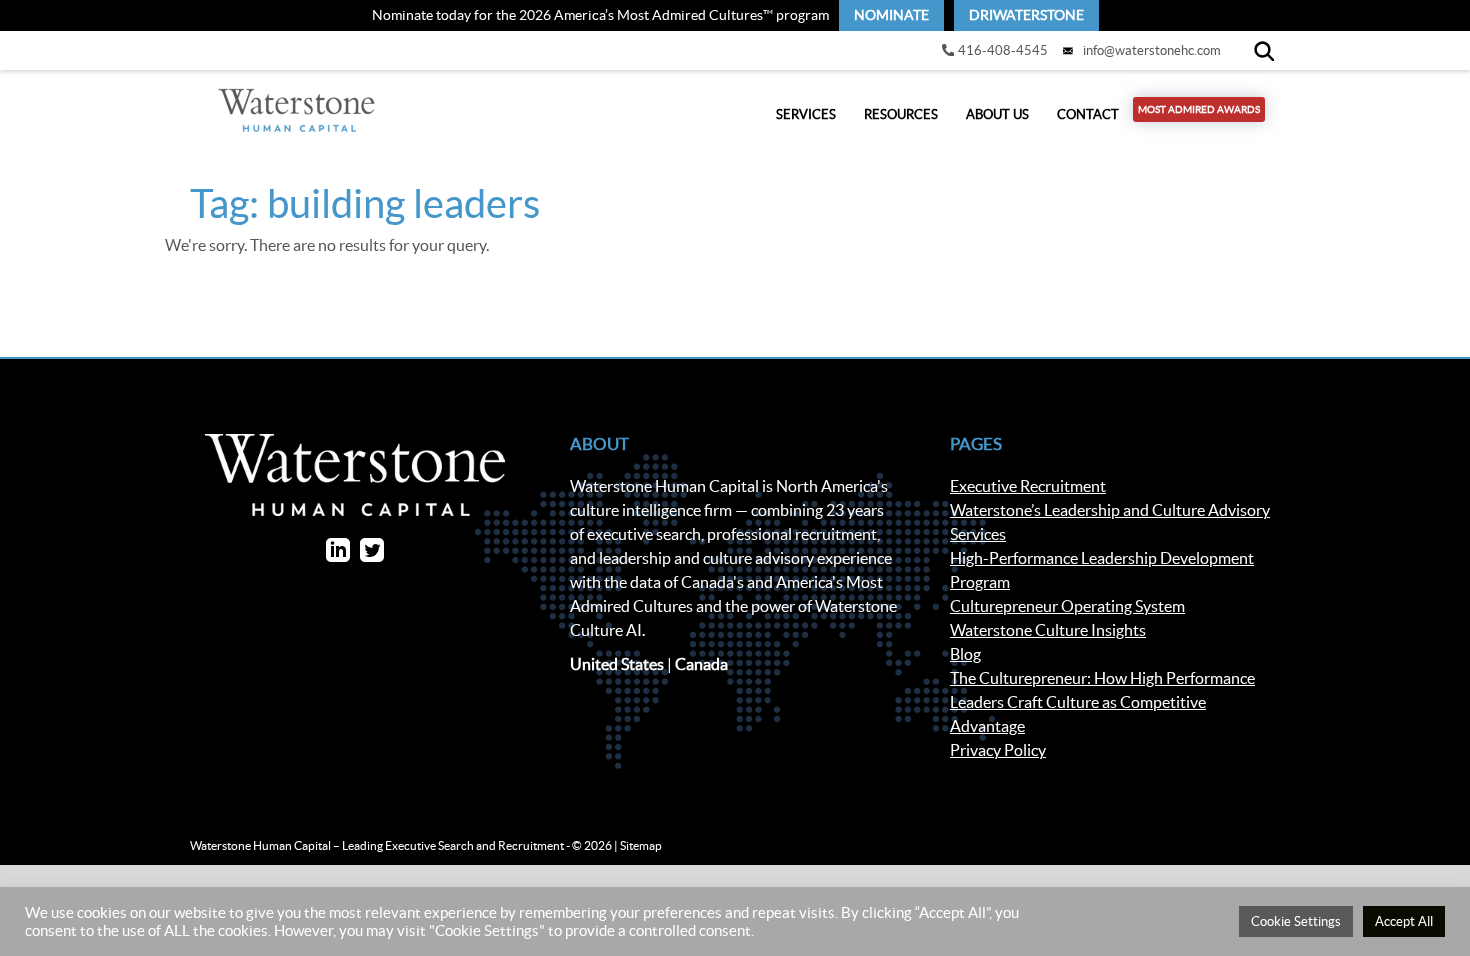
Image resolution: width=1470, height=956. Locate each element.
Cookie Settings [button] (1296, 921)
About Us (997, 114)
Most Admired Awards (1199, 109)
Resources (901, 114)
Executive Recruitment (1028, 486)
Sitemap (641, 845)
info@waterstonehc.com (1152, 50)
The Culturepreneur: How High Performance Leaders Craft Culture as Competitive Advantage (1102, 702)
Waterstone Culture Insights (1048, 630)
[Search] (1264, 50)
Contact (1088, 114)
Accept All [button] (1404, 921)
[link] (891, 15)
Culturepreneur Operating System (1067, 606)
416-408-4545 (1003, 50)
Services (806, 114)
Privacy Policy (998, 750)
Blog (965, 654)
